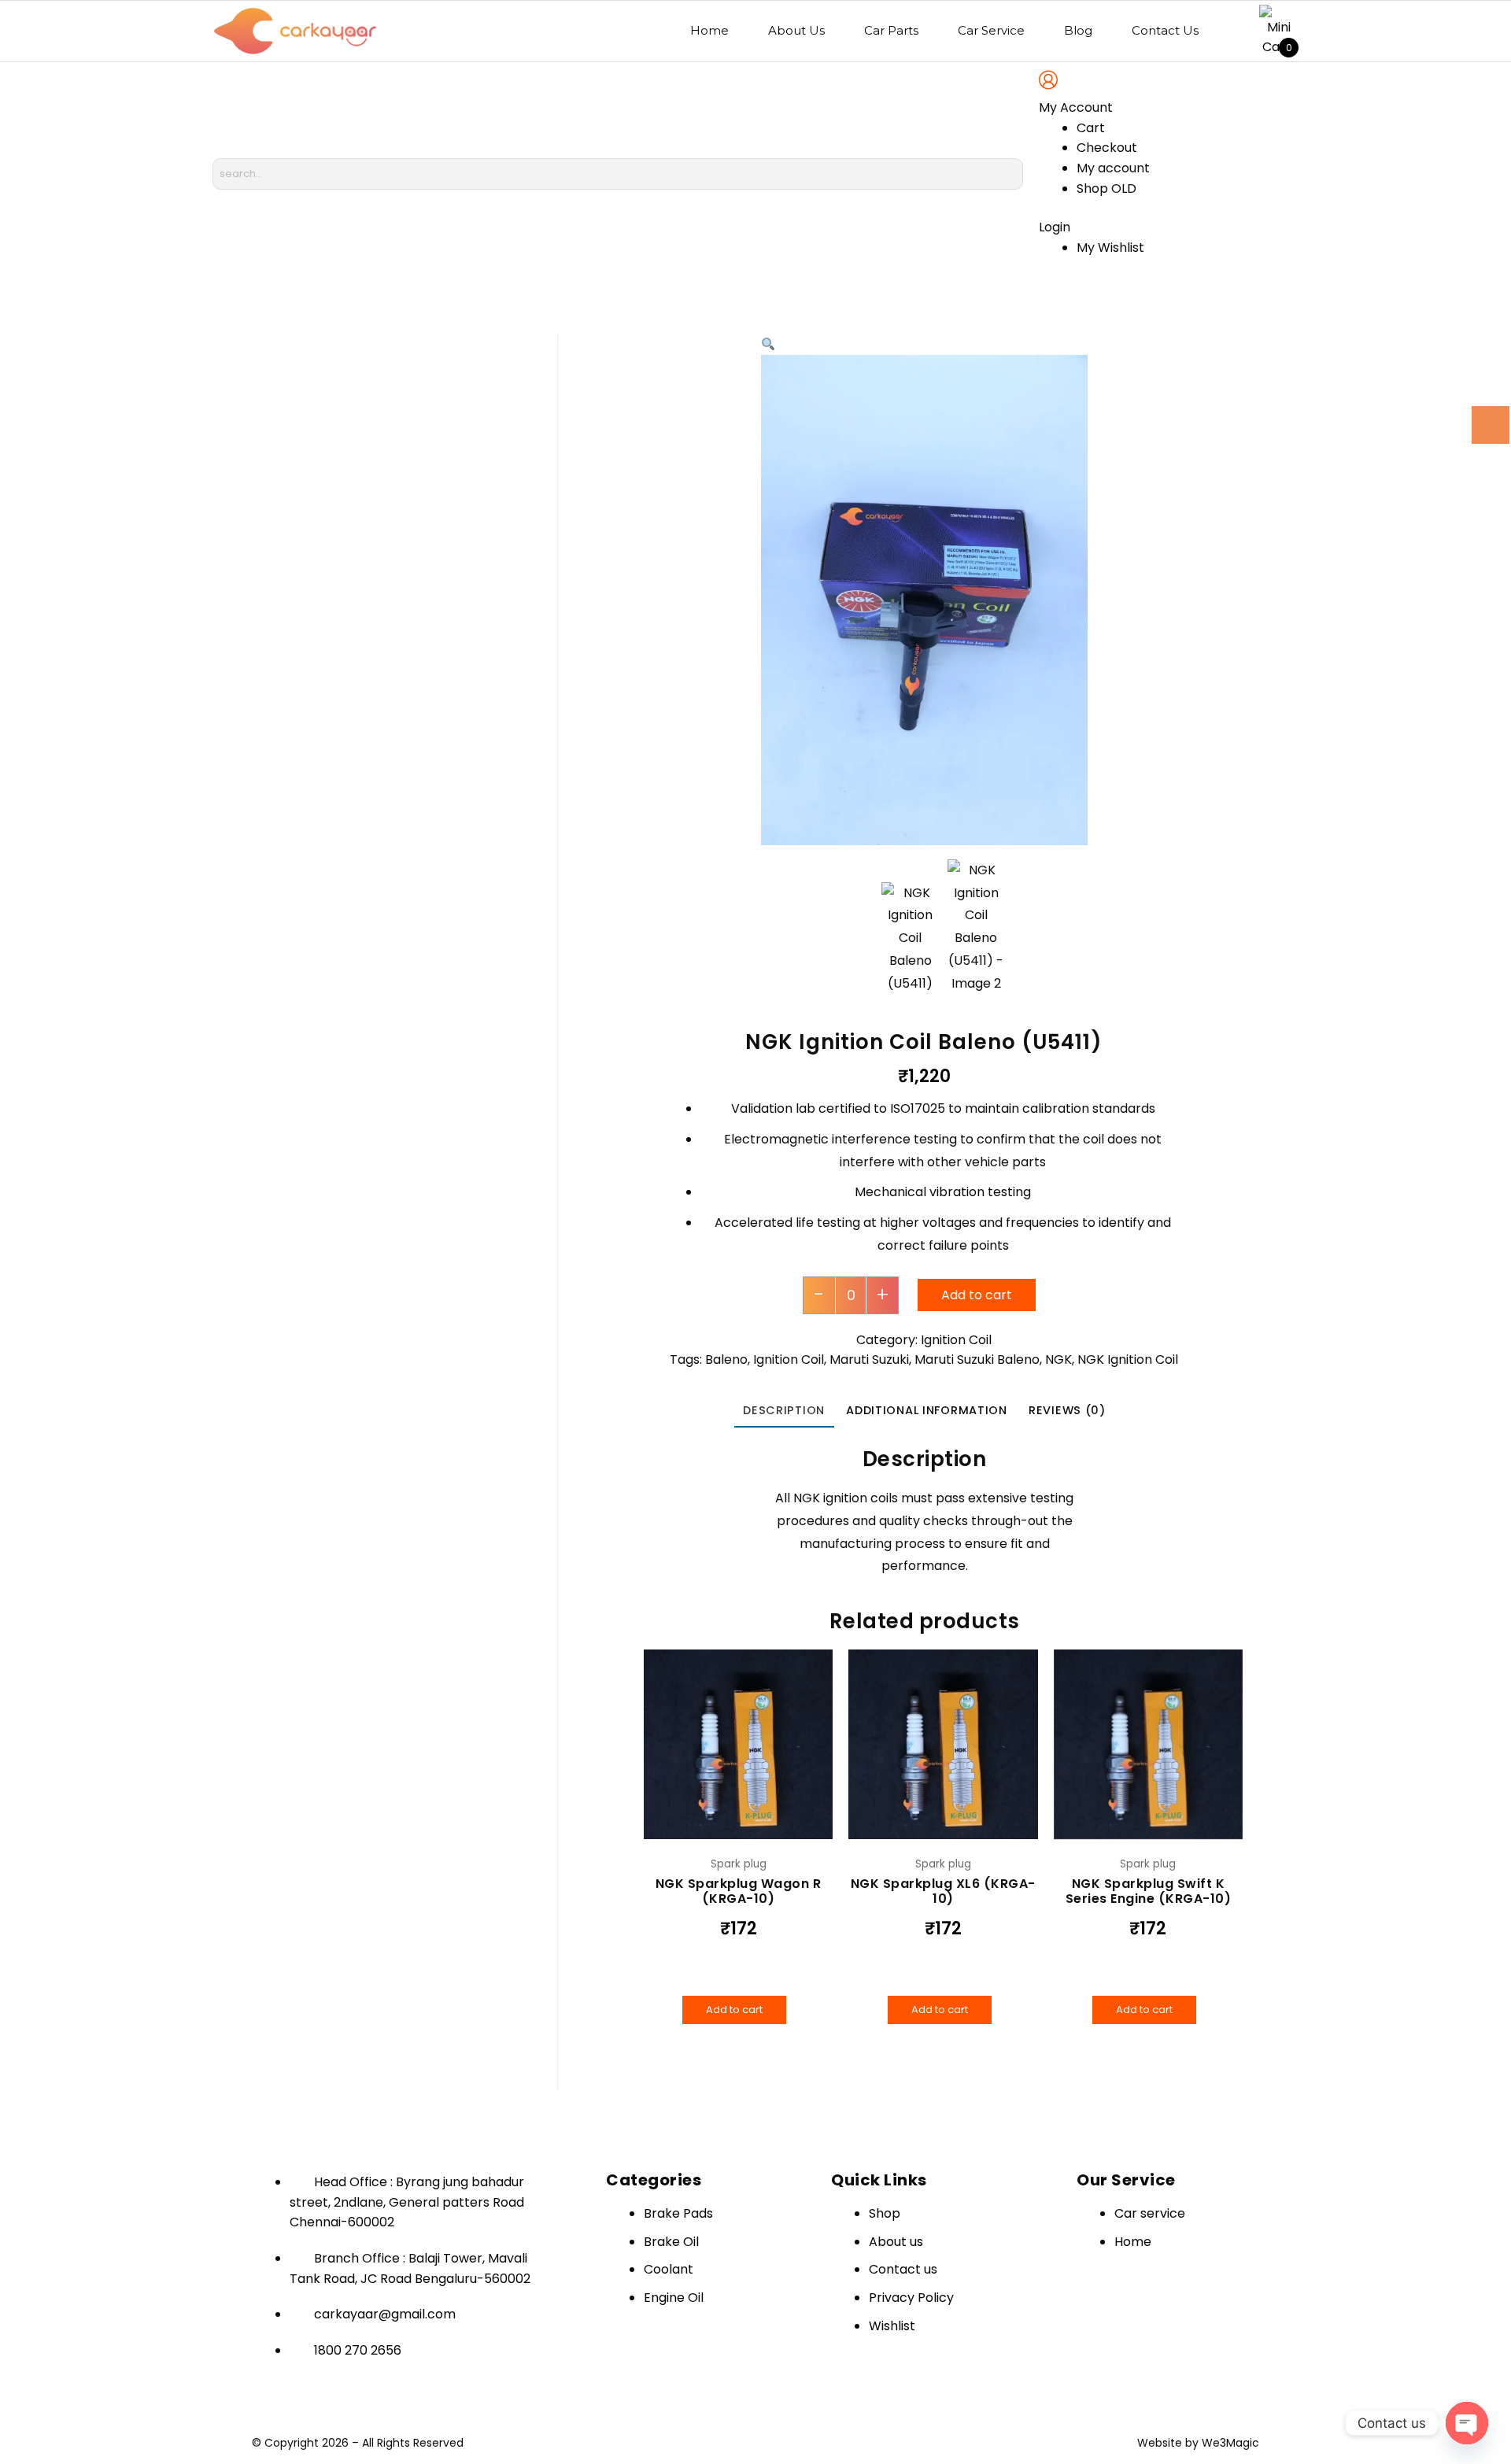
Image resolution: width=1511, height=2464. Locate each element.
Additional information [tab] (927, 1410)
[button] (768, 344)
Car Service (991, 30)
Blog (1078, 30)
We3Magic (1230, 2443)
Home (709, 30)
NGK (1058, 1359)
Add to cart (977, 1295)
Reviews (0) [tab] (1067, 1410)
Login (1055, 227)
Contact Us (1165, 30)
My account (1113, 168)
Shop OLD (1106, 188)
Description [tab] (784, 1410)
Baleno (726, 1359)
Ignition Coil (956, 1340)
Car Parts (891, 30)
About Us (796, 30)
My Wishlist (1110, 248)
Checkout (1107, 148)
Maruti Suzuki (869, 1359)
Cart (1091, 128)
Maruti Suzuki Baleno (977, 1359)
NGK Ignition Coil (1128, 1359)
